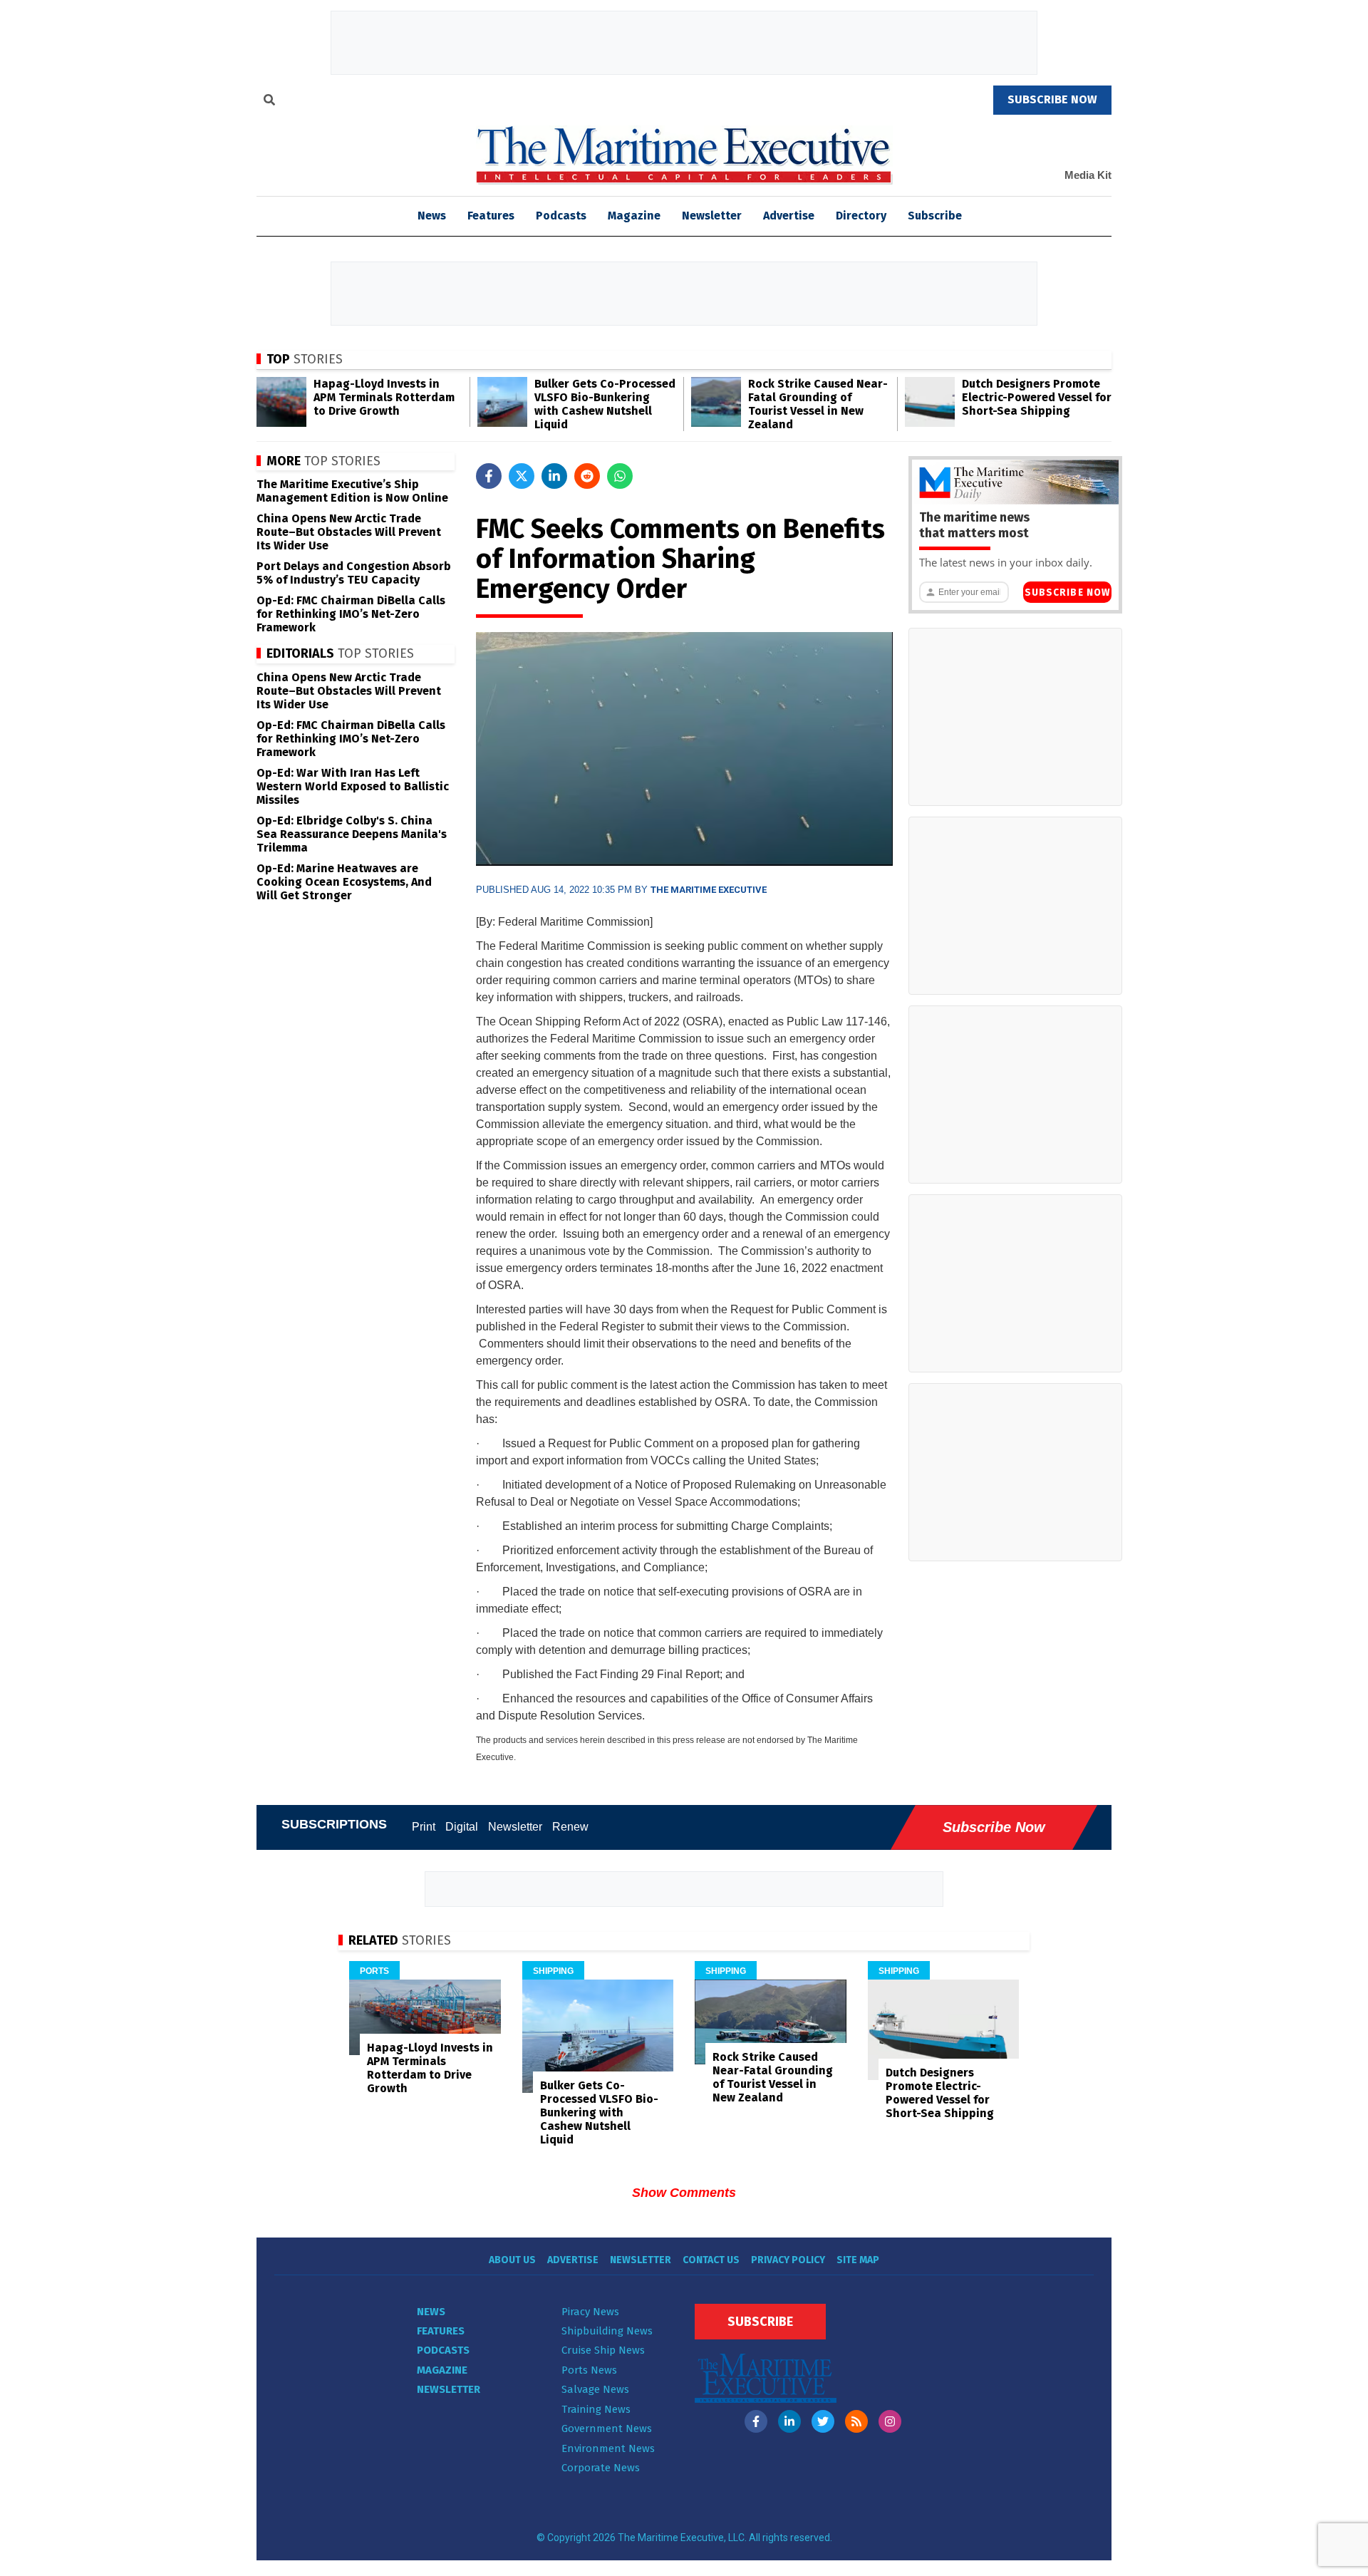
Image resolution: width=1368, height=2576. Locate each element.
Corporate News (601, 2468)
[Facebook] (756, 2421)
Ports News (589, 2370)
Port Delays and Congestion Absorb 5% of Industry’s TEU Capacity (354, 573)
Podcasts (561, 216)
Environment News (608, 2448)
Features (491, 216)
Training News (596, 2409)
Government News (607, 2428)
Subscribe (935, 216)
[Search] (269, 102)
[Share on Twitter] (522, 476)
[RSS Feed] (856, 2421)
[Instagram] (890, 2421)
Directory (861, 216)
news (432, 216)
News (431, 2312)
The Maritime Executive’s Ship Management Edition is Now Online (352, 491)
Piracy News (590, 2312)
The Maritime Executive (709, 890)
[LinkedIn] (789, 2421)
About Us (512, 2260)
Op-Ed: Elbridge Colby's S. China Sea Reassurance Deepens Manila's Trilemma (352, 834)
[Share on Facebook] (489, 476)
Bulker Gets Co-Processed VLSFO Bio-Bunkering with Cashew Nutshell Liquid (605, 404)
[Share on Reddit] (587, 476)
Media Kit (1088, 175)
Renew (570, 1827)
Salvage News (595, 2389)
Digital (462, 1827)
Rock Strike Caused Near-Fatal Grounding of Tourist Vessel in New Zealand (818, 404)
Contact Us (711, 2260)
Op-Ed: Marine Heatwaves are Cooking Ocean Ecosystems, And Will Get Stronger (344, 882)
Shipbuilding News (607, 2331)
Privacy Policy (788, 2260)
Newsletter (712, 216)
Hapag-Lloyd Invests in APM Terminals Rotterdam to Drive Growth (384, 397)
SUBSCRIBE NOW (1052, 99)
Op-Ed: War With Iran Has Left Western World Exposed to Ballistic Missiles (353, 786)
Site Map (858, 2260)
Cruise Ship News (603, 2350)
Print (424, 1827)
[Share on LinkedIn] (554, 476)
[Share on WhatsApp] (620, 476)
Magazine (634, 216)
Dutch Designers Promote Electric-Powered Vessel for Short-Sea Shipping (1037, 397)
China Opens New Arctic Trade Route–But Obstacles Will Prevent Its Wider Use (349, 532)
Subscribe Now (1067, 593)
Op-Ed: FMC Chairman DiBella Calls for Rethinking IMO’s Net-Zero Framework (351, 614)
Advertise (789, 216)
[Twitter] (823, 2421)
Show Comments (684, 2193)
